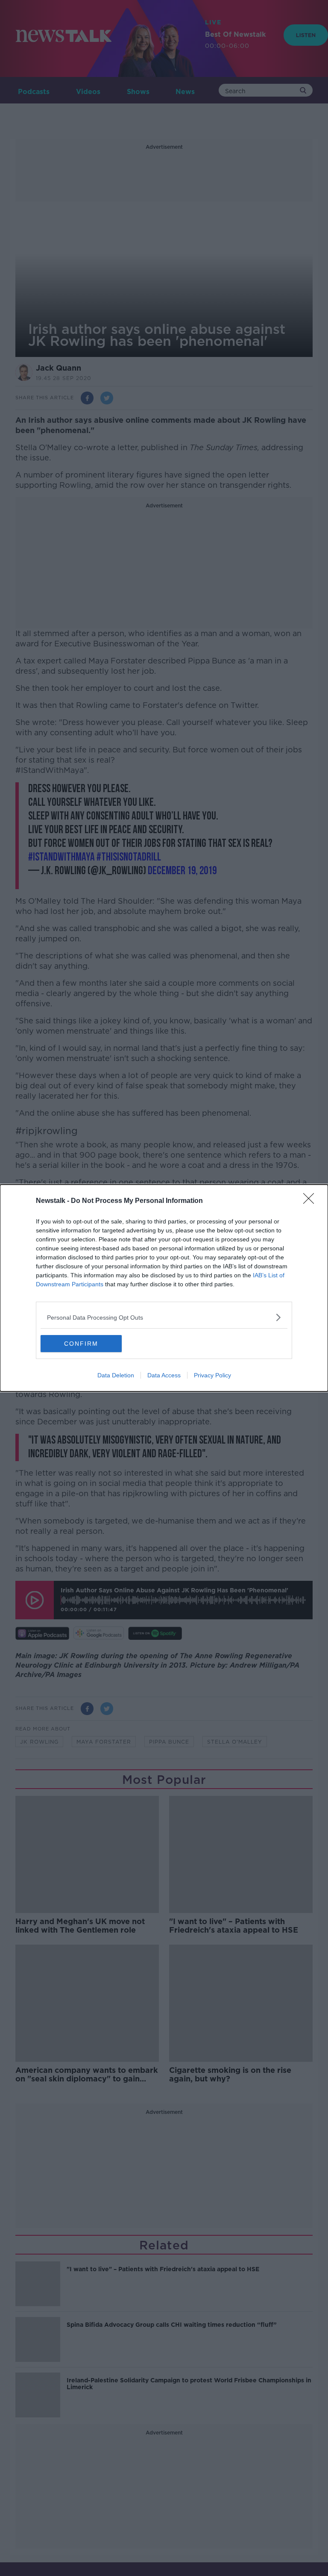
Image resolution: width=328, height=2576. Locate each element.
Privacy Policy (212, 1375)
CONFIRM (81, 1344)
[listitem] (164, 1317)
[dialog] (164, 1288)
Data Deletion (116, 1375)
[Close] (311, 1201)
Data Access (164, 1375)
